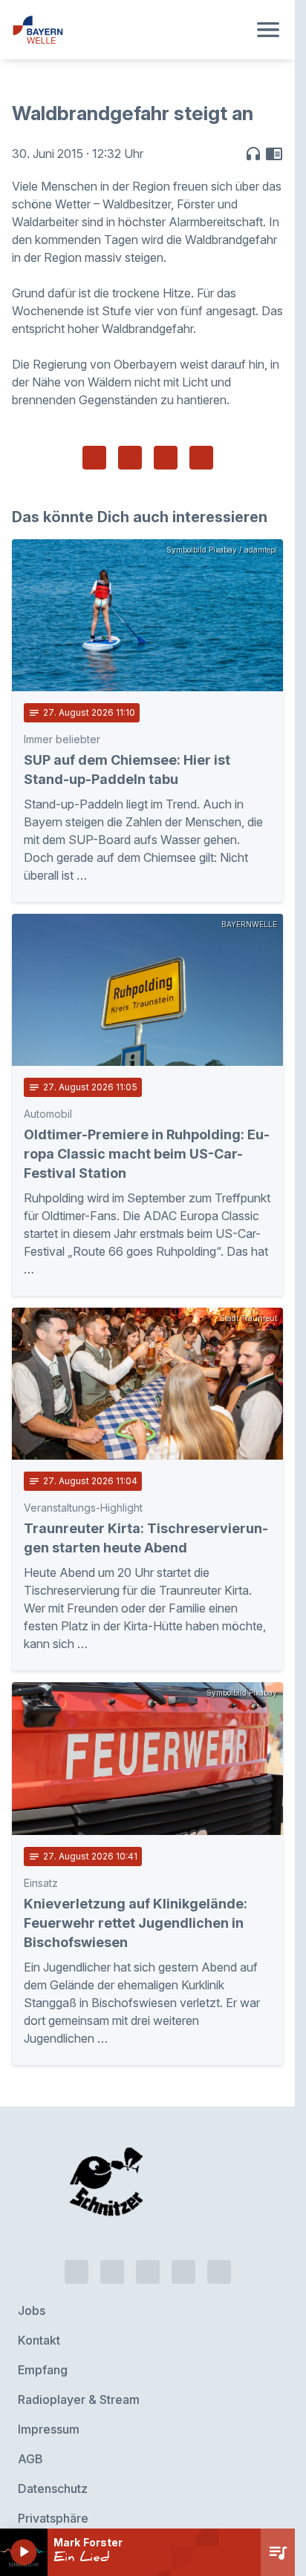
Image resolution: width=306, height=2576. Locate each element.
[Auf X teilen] (130, 458)
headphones (253, 154)
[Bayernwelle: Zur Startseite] (130, 30)
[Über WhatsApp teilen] (166, 458)
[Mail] (219, 2244)
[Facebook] (148, 2244)
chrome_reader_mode (274, 154)
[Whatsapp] (112, 2244)
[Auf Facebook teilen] (94, 458)
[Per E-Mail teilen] (201, 458)
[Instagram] (183, 2244)
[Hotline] (76, 2244)
